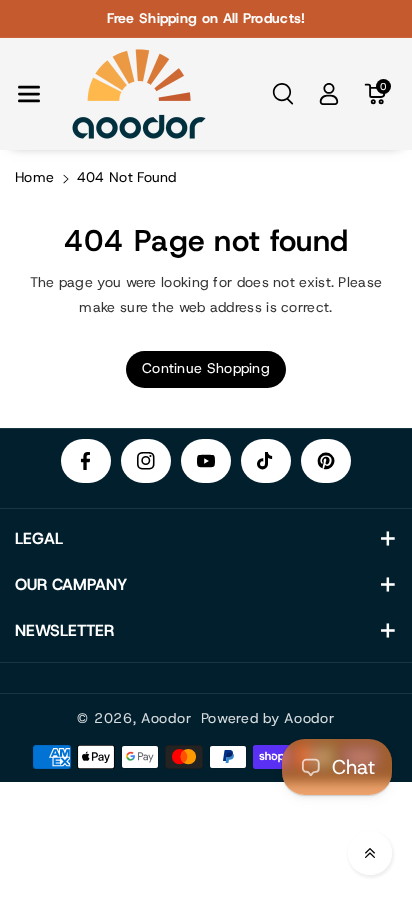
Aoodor (166, 718)
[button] (29, 94)
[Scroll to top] (370, 853)
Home (34, 177)
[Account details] (329, 94)
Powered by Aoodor (268, 718)
